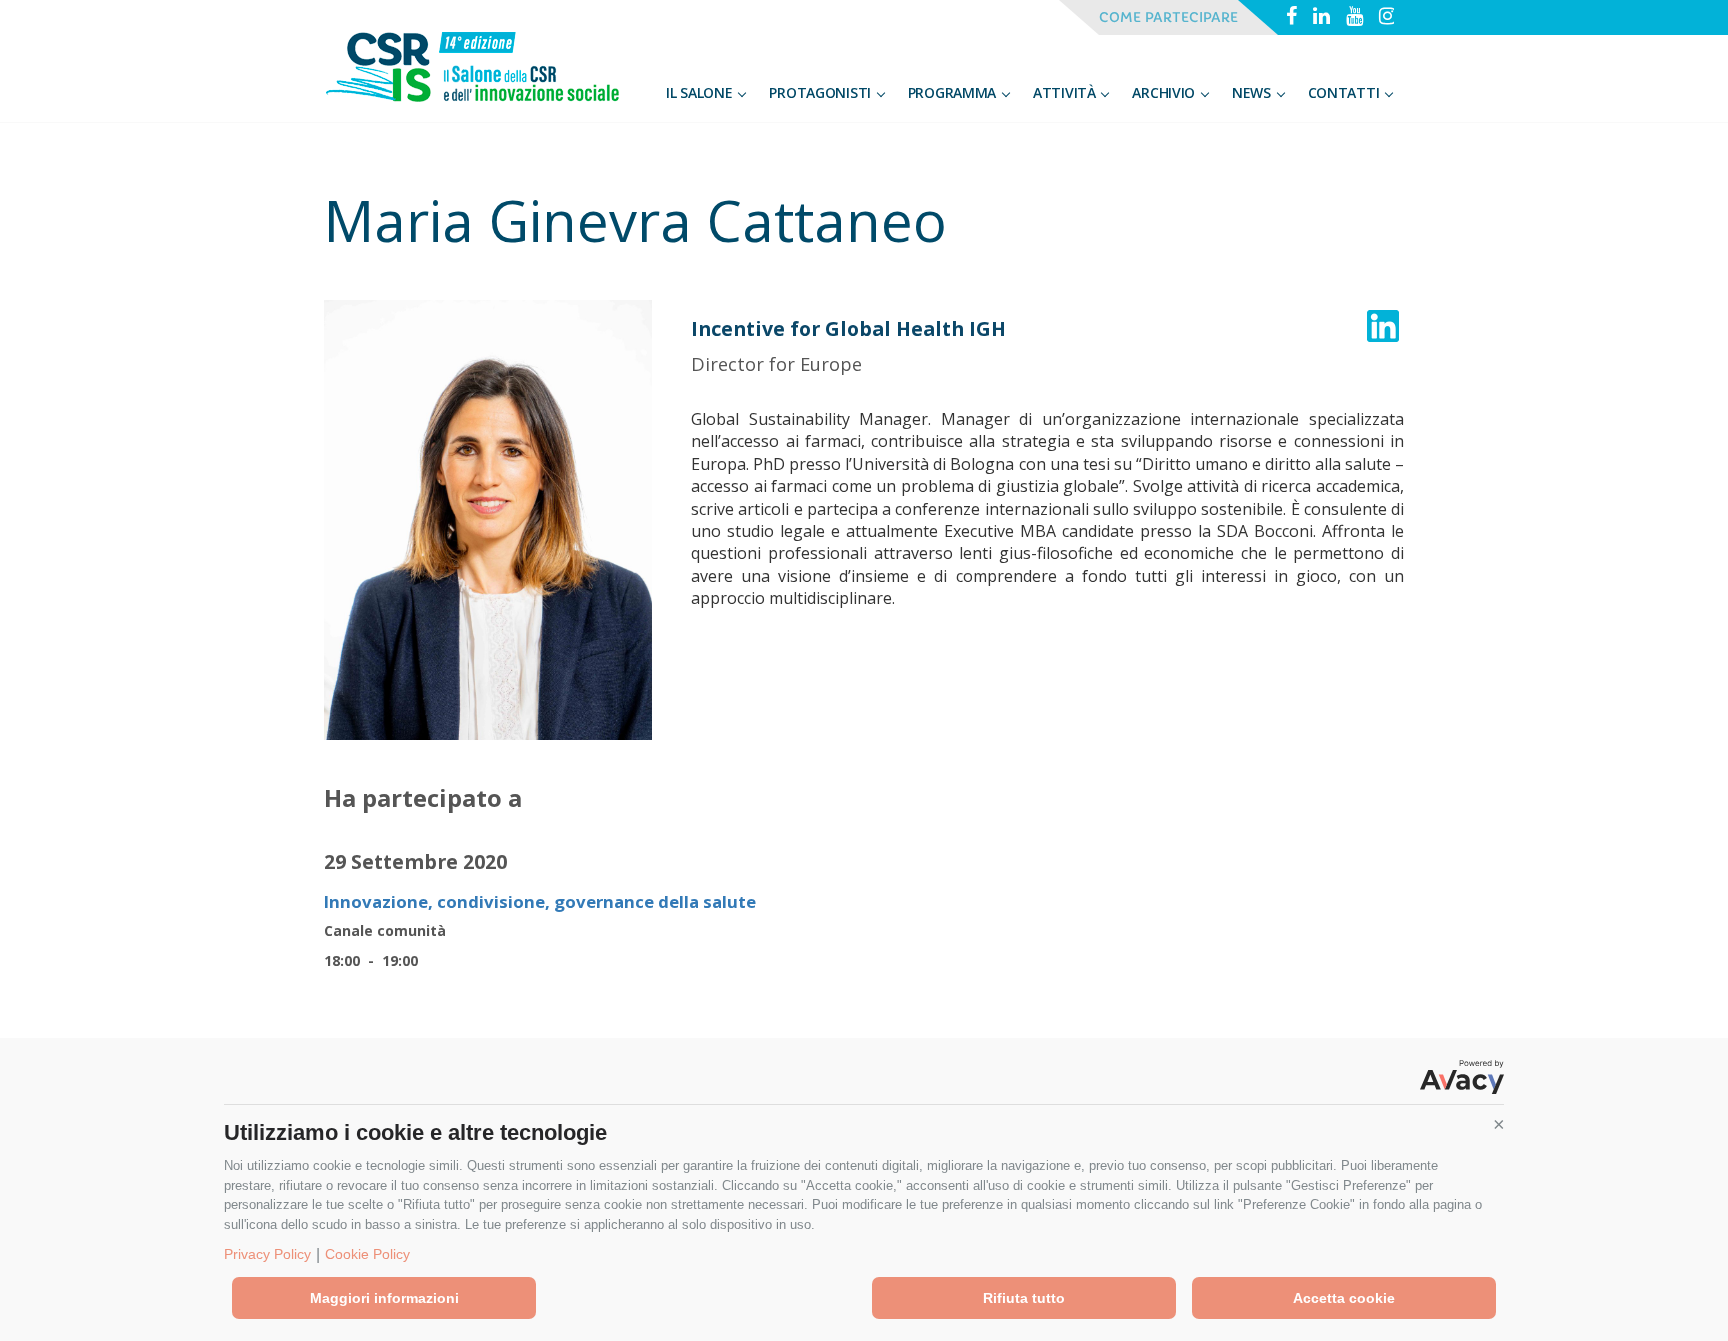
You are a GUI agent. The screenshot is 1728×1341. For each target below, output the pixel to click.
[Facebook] (1291, 18)
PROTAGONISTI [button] (821, 92)
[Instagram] (1387, 18)
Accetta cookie (1344, 1298)
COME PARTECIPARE (1168, 17)
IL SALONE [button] (701, 92)
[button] (1499, 1125)
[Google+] (1354, 18)
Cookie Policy (367, 1254)
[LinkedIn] (1321, 18)
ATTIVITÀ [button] (1066, 92)
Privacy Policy (267, 1254)
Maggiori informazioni (384, 1298)
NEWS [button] (1253, 92)
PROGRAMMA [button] (954, 92)
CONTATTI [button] (1345, 92)
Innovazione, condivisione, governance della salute (540, 901)
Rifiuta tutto (1024, 1298)
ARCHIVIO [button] (1165, 92)
